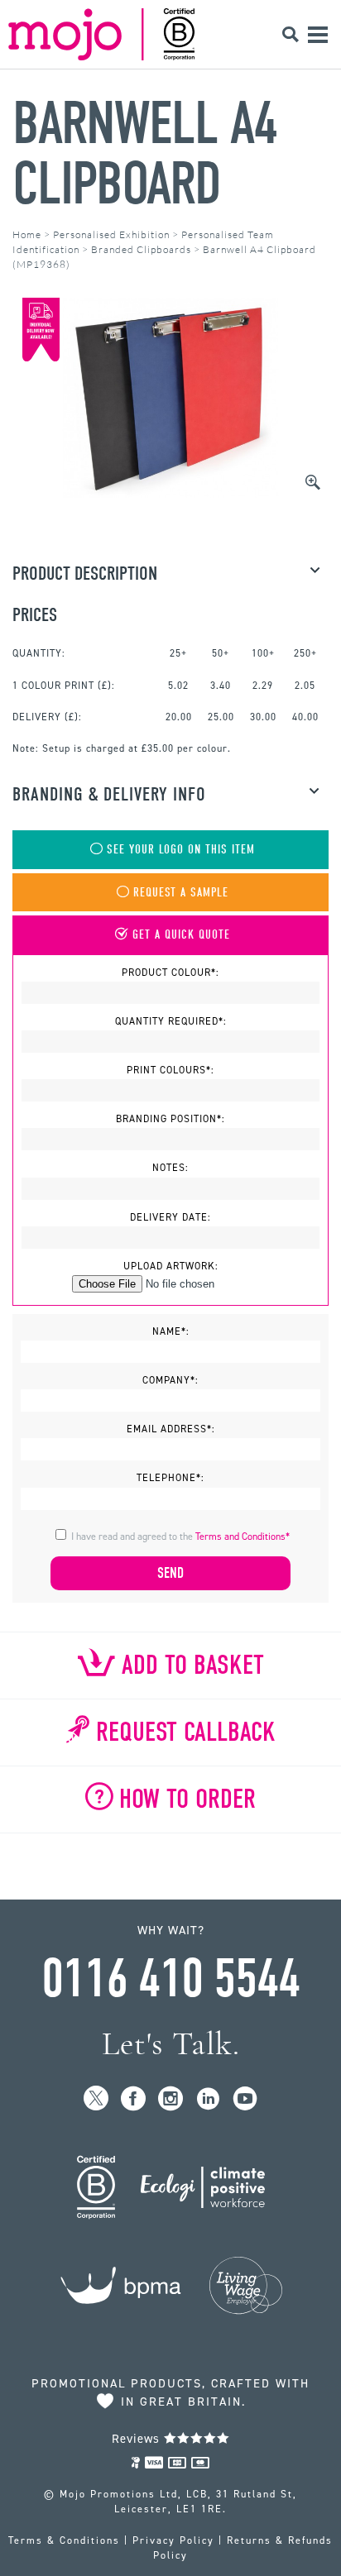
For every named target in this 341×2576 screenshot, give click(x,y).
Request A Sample (181, 893)
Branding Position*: (170, 1119)
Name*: (171, 1331)
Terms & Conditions (64, 2540)
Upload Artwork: (171, 1266)
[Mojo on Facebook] (134, 2099)
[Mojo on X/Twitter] (96, 2099)
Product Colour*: (170, 973)
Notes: (170, 1168)
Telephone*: (170, 1478)
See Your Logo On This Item (181, 850)
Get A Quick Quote (181, 935)
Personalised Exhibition (111, 234)
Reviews (138, 2439)
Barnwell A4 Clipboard (145, 154)
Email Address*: (171, 1429)
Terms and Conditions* (243, 1537)
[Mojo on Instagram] (171, 2099)
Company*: (170, 1380)
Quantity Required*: (171, 1021)
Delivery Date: (170, 1217)
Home (27, 234)
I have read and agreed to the (180, 1537)
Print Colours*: (170, 1070)
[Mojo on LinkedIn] (208, 2099)
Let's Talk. (171, 2044)
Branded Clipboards (141, 249)
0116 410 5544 (170, 1979)
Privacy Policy (173, 2540)
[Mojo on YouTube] (245, 2099)
